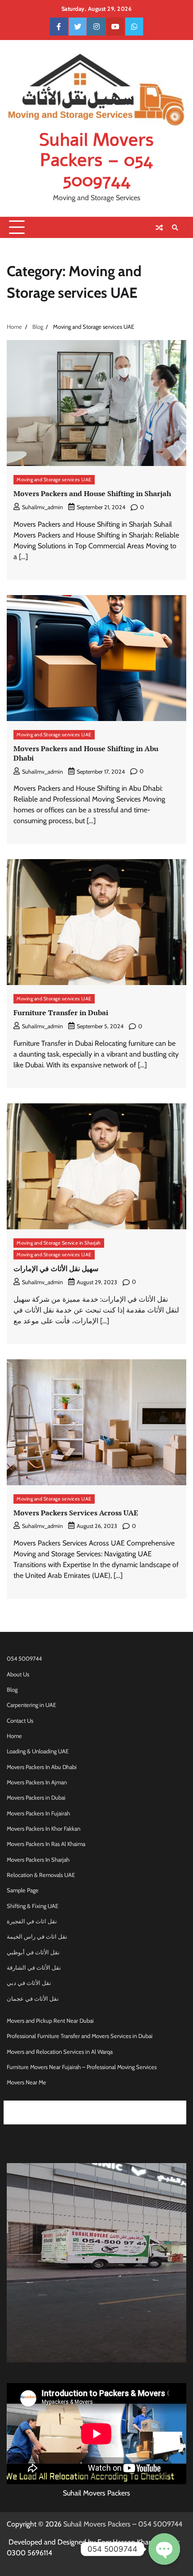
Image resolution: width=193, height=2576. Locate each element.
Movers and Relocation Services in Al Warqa (60, 2052)
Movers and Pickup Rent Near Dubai (50, 2021)
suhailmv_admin (42, 507)
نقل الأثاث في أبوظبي (33, 1952)
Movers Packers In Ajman (37, 1782)
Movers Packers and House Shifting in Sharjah (92, 493)
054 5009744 (24, 1659)
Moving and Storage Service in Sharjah (59, 1243)
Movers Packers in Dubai (36, 1798)
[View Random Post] (159, 228)
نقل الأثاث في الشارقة (34, 1968)
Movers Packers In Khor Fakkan (44, 1829)
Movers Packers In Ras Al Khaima (46, 1844)
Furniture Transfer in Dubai (61, 1012)
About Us (18, 1674)
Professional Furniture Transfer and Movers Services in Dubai (80, 2036)
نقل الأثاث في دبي (29, 1983)
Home (14, 1736)
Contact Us (20, 1721)
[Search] (175, 228)
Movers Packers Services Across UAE (76, 1513)
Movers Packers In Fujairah (38, 1813)
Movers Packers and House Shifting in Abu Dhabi (86, 753)
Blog (12, 1690)
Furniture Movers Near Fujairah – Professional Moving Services (82, 2067)
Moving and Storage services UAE (54, 479)
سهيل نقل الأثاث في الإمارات (56, 1268)
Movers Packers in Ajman (127, 2106)
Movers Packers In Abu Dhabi (42, 1767)
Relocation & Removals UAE (41, 1875)
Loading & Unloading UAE (38, 1751)
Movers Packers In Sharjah (38, 1860)
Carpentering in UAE (31, 1705)
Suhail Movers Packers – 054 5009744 (96, 160)
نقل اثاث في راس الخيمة (37, 1937)
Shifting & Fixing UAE (33, 1906)
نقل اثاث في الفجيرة (32, 1921)
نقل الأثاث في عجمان (33, 1999)
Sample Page (23, 1890)
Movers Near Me (26, 2082)
